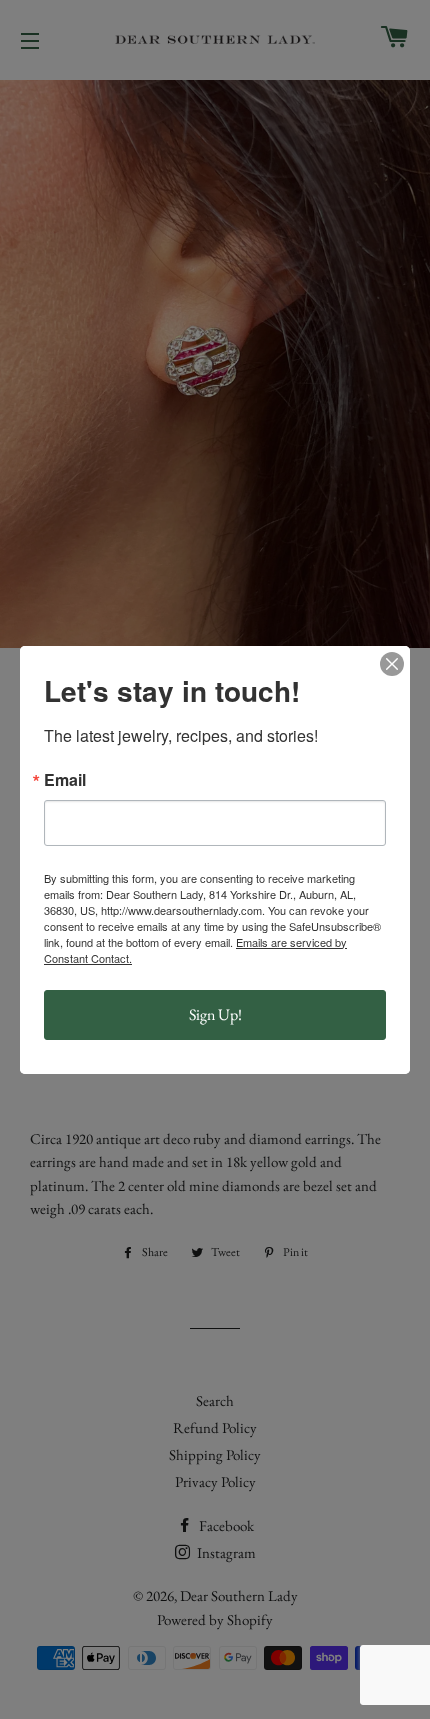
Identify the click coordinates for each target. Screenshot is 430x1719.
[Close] (392, 664)
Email (65, 780)
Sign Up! (215, 1014)
